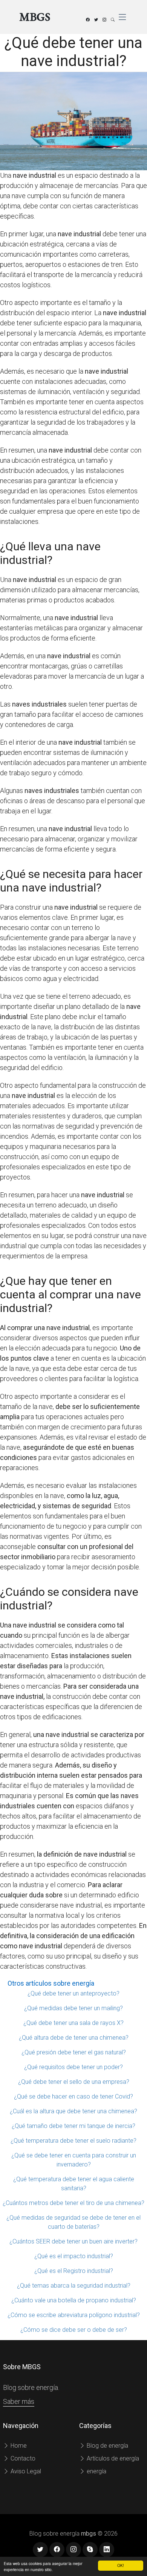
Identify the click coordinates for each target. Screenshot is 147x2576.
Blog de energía (107, 2446)
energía (96, 2471)
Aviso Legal (25, 2471)
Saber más (19, 2401)
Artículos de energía (112, 2458)
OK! (121, 2565)
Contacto (22, 2458)
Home (18, 2446)
